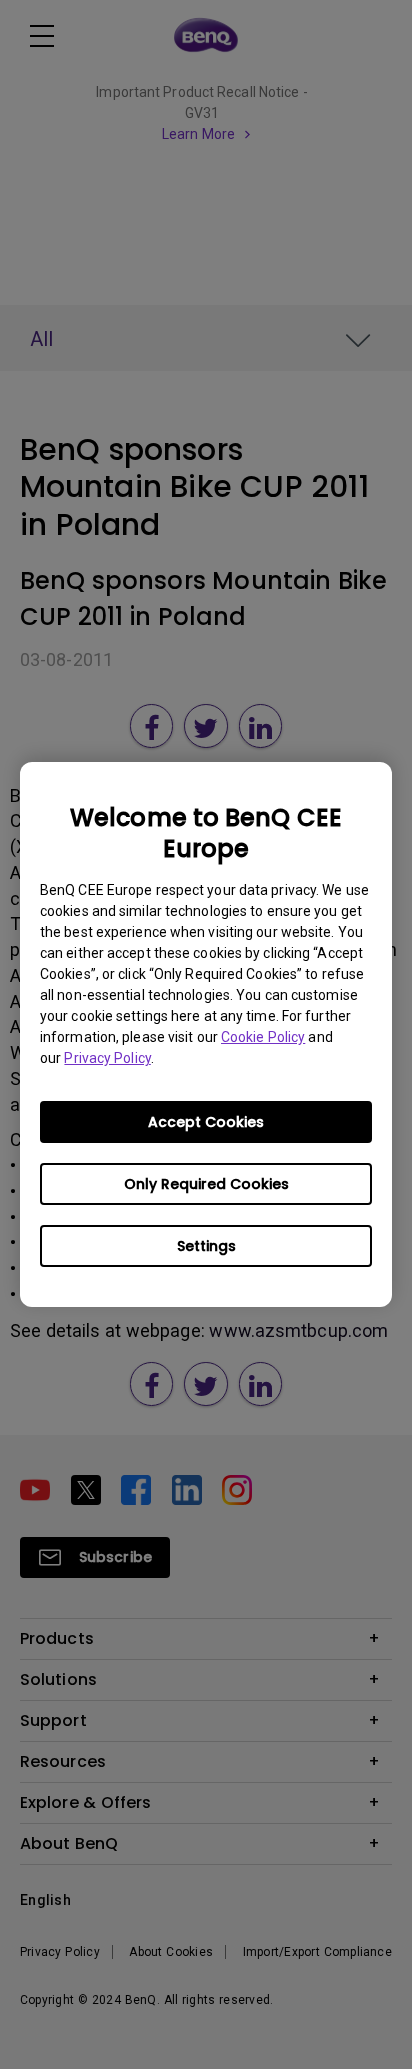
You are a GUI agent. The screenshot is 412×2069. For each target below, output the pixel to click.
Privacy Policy (107, 1058)
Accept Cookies (206, 1122)
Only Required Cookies (206, 1184)
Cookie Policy (263, 1037)
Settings (206, 1246)
